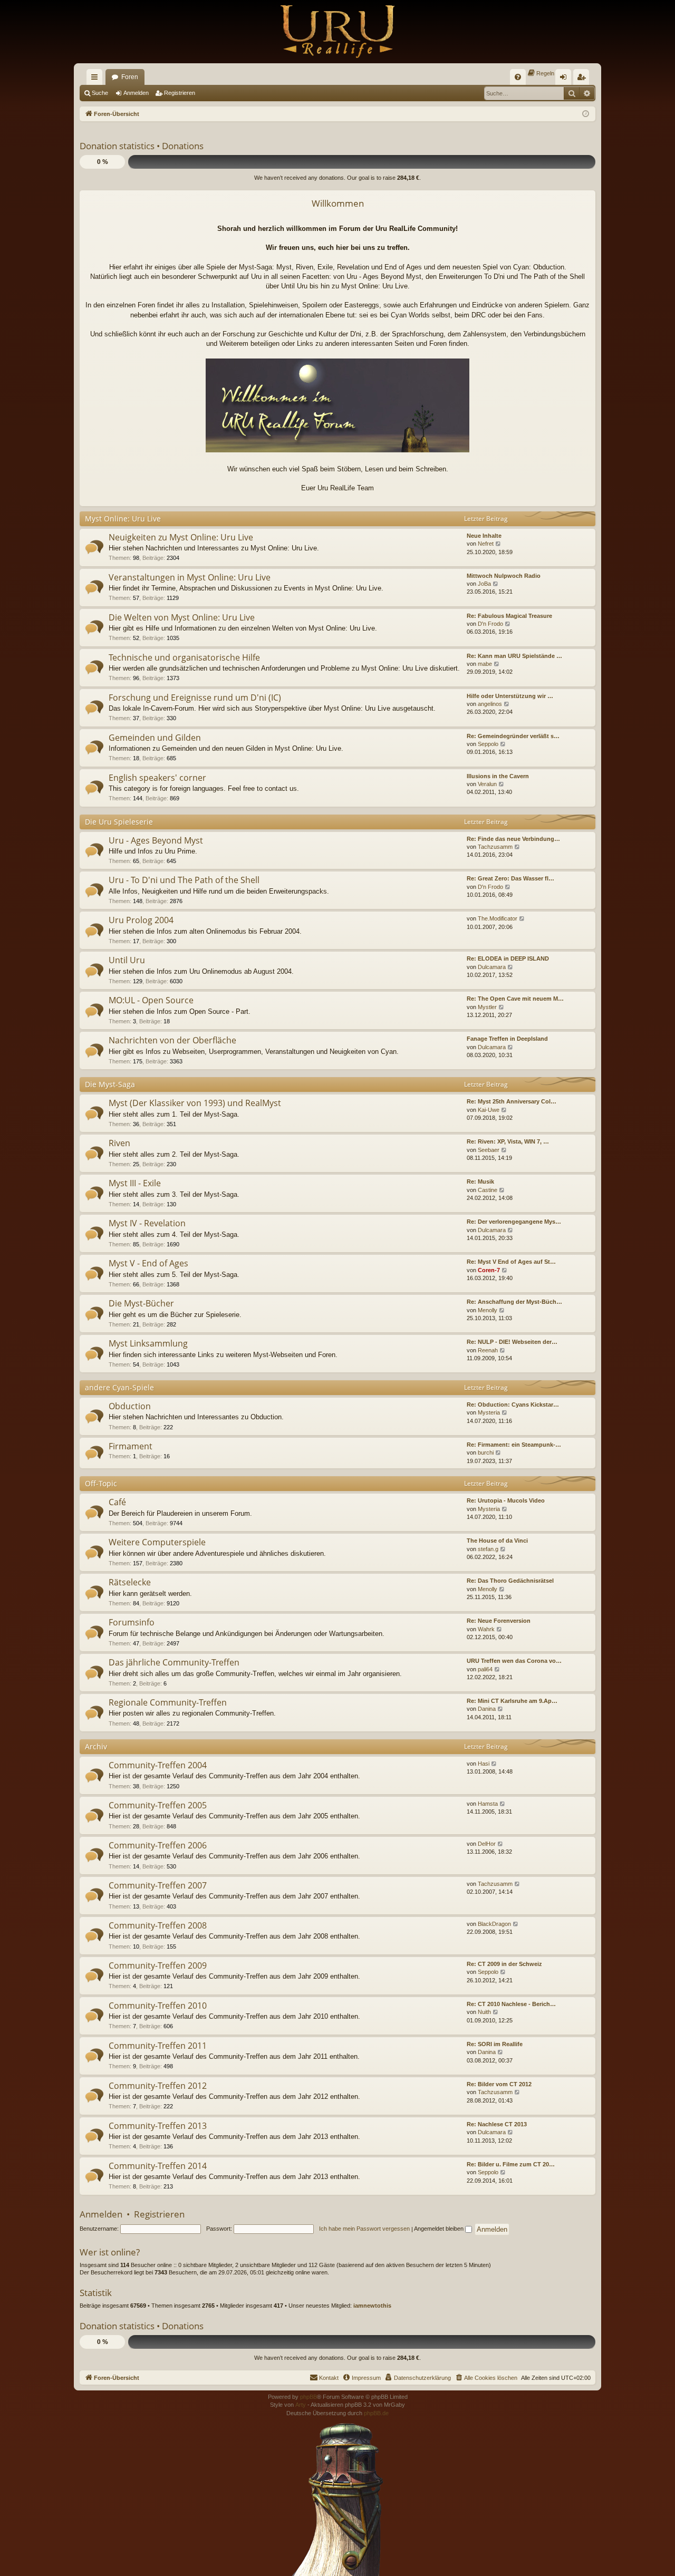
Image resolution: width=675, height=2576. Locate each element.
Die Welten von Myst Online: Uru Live (182, 617)
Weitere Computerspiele (157, 1542)
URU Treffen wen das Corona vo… (514, 1661)
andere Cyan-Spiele (119, 1387)
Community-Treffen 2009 (158, 1965)
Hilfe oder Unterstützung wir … (510, 696)
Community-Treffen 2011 (158, 2046)
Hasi (484, 1764)
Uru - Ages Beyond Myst (156, 840)
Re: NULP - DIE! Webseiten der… (512, 1342)
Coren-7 (489, 1270)
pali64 (485, 1669)
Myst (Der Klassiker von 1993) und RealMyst (195, 1103)
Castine (488, 1190)
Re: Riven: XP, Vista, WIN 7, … (508, 1141)
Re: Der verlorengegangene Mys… (514, 1222)
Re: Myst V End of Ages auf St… (511, 1262)
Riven (119, 1143)
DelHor (487, 1844)
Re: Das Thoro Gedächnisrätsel (510, 1581)
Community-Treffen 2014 (158, 2166)
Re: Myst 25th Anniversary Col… (512, 1101)
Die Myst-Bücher (141, 1303)
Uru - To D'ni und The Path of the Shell (184, 880)
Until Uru (127, 960)
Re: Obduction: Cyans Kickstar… (513, 1405)
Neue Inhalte (484, 536)
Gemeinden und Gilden (155, 738)
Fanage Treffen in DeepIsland (507, 1039)
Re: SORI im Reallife (495, 2044)
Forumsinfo (132, 1622)
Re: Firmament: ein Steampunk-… (514, 1445)
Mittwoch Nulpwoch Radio (504, 576)
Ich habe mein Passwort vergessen (364, 2229)
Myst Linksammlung (148, 1343)
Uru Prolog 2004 (141, 920)
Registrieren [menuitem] (583, 79)
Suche (100, 93)
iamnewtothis (372, 2306)
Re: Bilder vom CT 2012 (499, 2084)
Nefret (486, 544)
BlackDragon (494, 1924)
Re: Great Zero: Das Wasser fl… (510, 878)
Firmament (131, 1446)
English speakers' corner (157, 778)
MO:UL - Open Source (151, 1000)
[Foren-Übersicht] (337, 32)
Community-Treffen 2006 (158, 1845)
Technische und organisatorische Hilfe (184, 657)
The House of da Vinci (497, 1541)
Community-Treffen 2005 (158, 1805)
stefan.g (488, 1549)
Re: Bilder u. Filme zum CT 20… (511, 2164)
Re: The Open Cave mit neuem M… (515, 999)
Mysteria (489, 1412)
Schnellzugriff (97, 79)
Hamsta (488, 1804)
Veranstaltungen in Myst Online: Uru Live (190, 577)
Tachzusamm (495, 847)
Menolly (488, 1310)
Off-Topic (101, 1483)
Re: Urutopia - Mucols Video (506, 1500)
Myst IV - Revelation (147, 1223)
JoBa (484, 584)
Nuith (484, 2012)
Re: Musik (480, 1182)
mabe (485, 664)
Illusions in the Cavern (498, 776)
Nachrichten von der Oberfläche (172, 1040)
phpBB (308, 2397)
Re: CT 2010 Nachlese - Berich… (511, 2004)
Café (117, 1502)
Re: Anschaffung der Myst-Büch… (514, 1302)
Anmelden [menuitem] (565, 79)
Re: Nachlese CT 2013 (497, 2124)
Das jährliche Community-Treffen (174, 1662)
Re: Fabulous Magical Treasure (509, 616)
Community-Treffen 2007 (158, 1885)
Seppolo (488, 744)
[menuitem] (518, 77)
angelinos (490, 704)
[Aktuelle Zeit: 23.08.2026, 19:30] (586, 114)
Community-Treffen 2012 (158, 2086)
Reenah (488, 1350)
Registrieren (180, 93)
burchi (486, 1452)
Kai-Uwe (489, 1110)
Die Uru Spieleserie (119, 822)
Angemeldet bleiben (440, 2229)
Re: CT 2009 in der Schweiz (504, 1964)
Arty (301, 2405)
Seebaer (489, 1150)
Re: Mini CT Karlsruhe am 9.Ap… (512, 1701)
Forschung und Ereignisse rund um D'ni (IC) (195, 698)
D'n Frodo (490, 624)
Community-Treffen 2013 (158, 2126)
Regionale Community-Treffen (168, 1702)
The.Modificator (498, 918)
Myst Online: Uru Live (123, 519)
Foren (130, 77)
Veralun (487, 784)
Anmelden (136, 93)
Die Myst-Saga (110, 1084)
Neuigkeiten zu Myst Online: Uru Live (181, 537)
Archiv (96, 1746)
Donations (183, 146)
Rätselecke (130, 1582)
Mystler (487, 1007)
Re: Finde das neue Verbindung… (513, 839)
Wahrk (486, 1629)
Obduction (130, 1406)
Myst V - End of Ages (148, 1263)
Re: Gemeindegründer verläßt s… (513, 736)
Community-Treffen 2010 (158, 2006)
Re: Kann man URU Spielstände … (514, 656)
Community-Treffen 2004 (158, 1765)
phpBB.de (376, 2413)
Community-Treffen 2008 (158, 1925)
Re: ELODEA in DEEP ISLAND (508, 958)
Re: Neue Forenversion (499, 1621)
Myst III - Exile (135, 1183)
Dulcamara (492, 967)
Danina (487, 1709)
